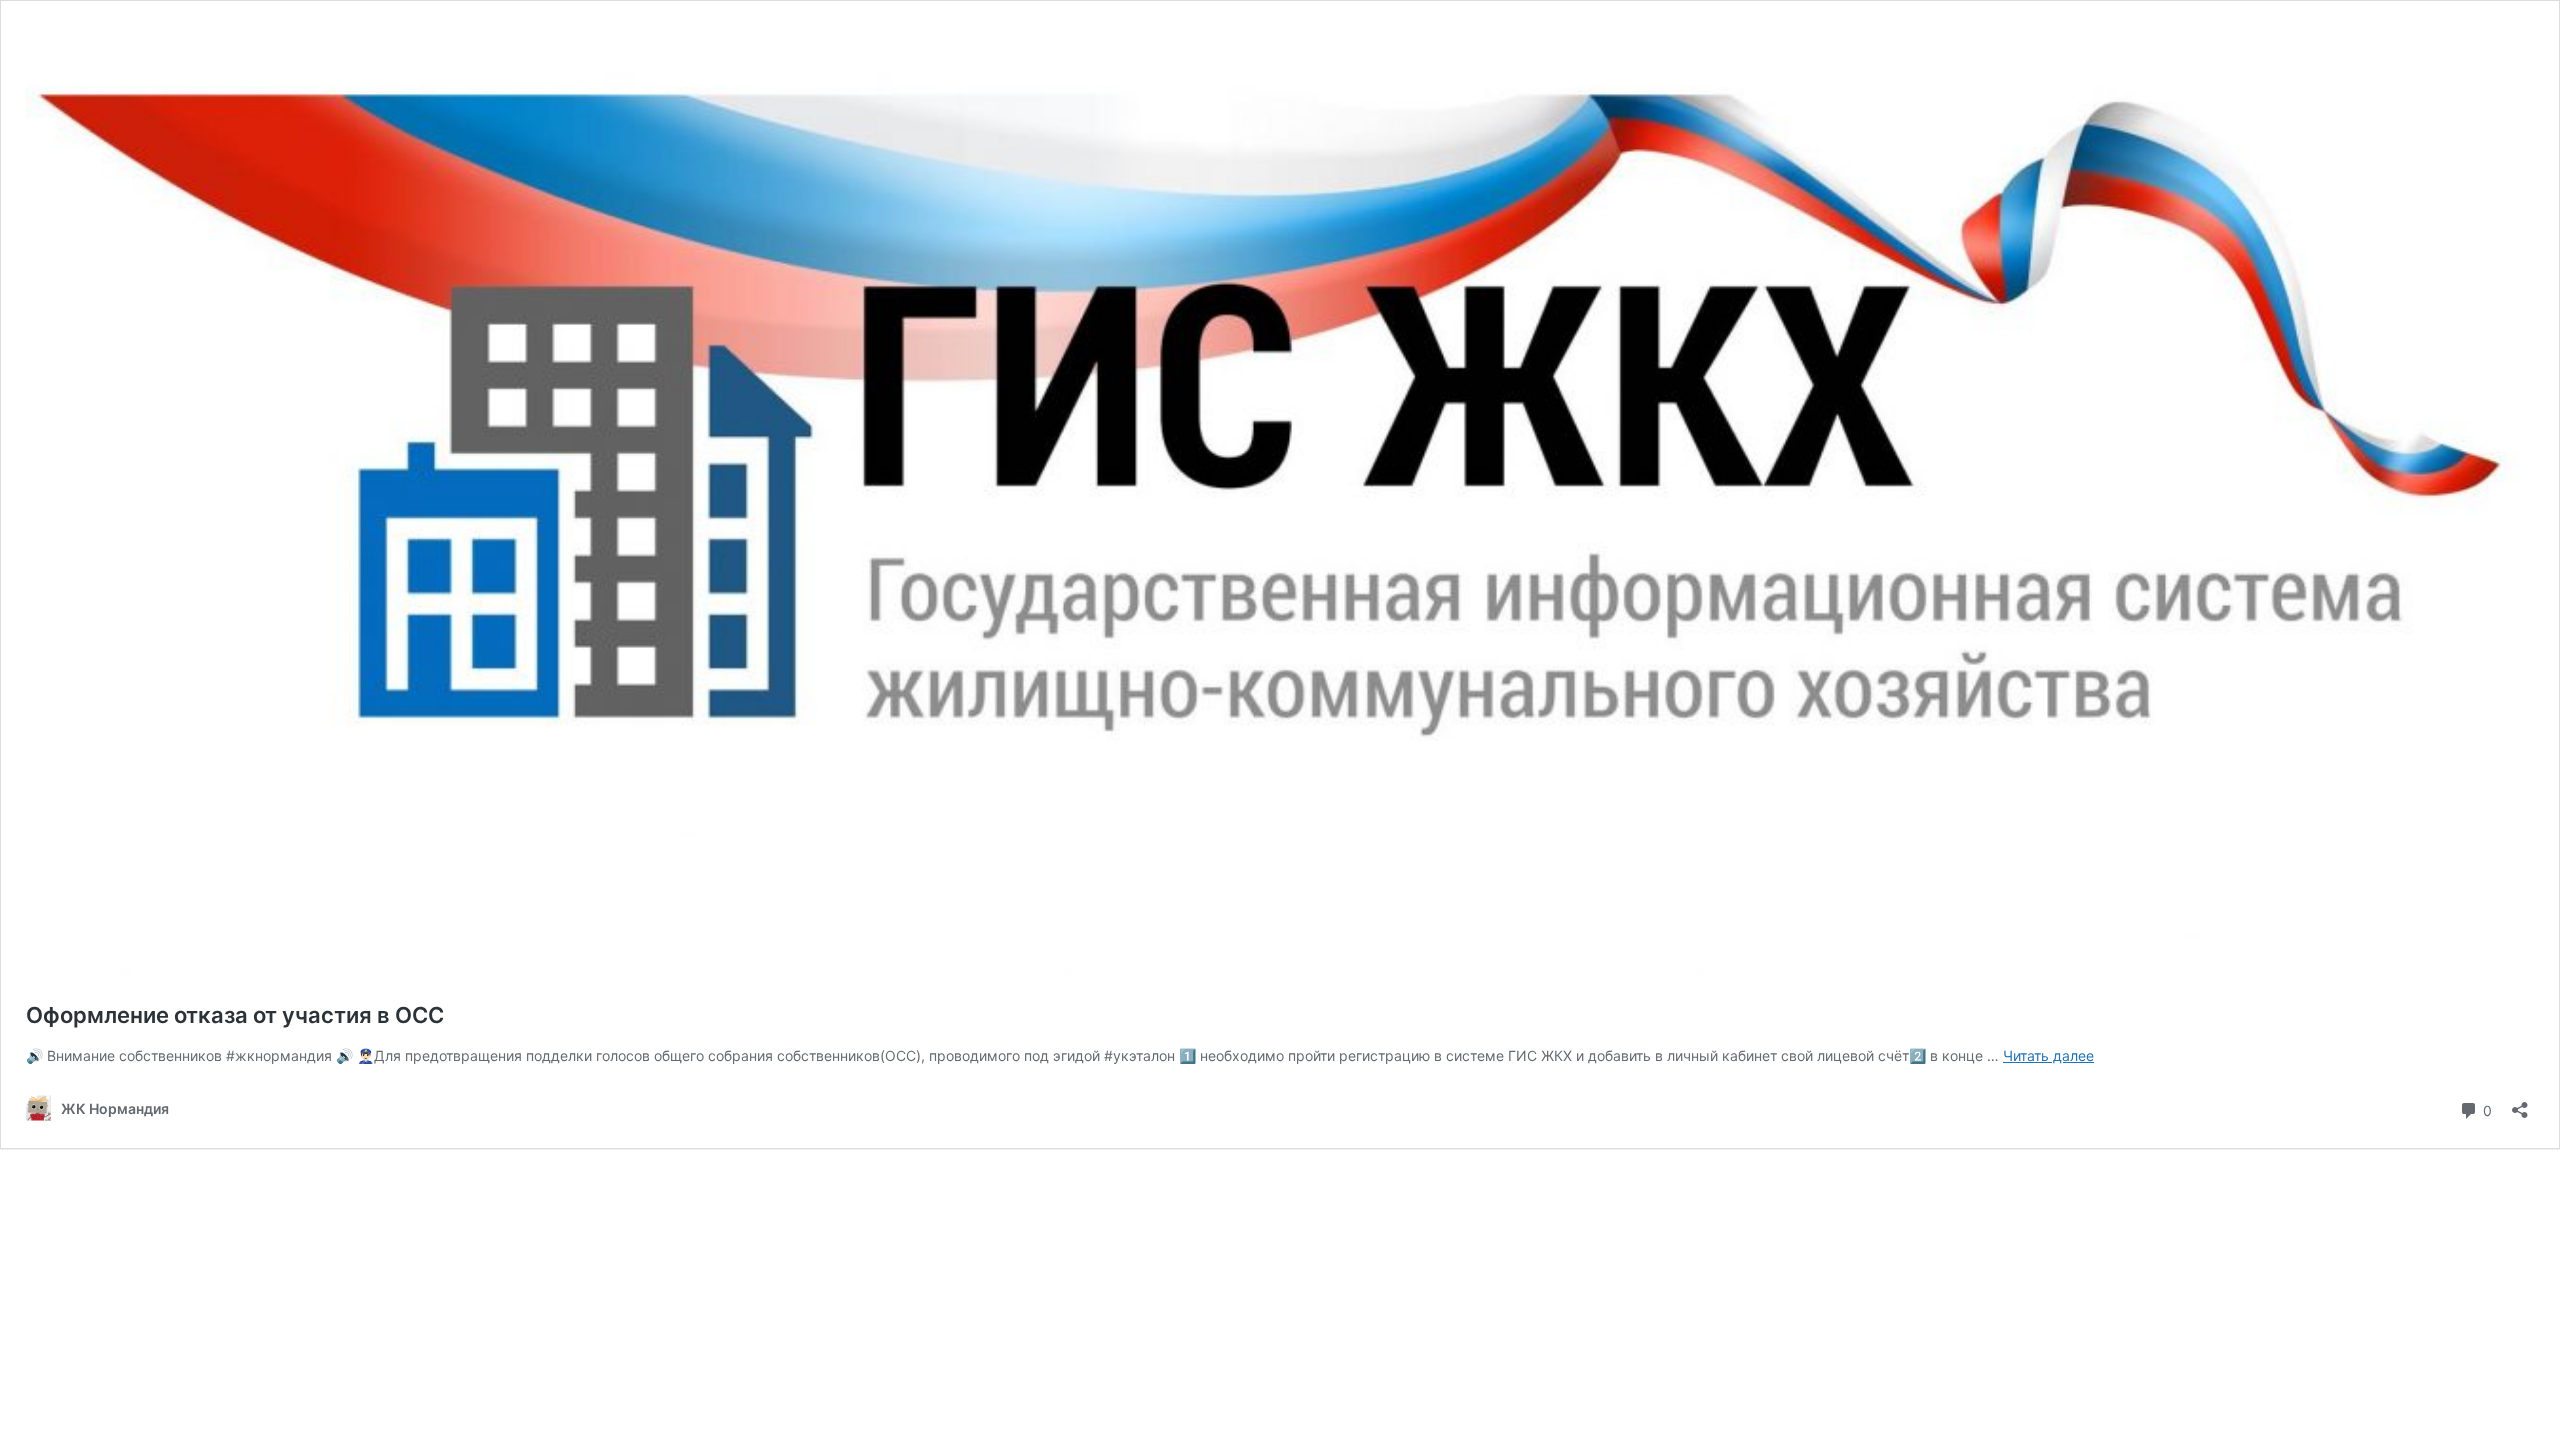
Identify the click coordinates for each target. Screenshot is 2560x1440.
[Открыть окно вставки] (2520, 1103)
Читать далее (2048, 1055)
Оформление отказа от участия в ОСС (235, 1015)
